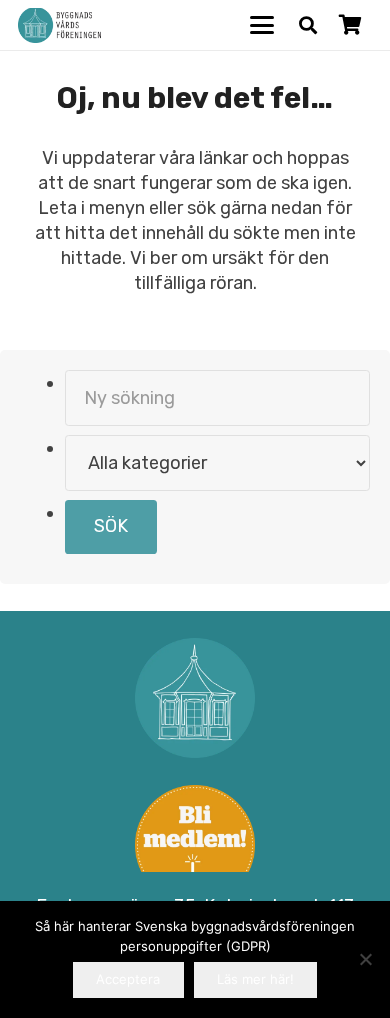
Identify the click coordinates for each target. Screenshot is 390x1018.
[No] (365, 959)
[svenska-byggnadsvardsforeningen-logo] (59, 25)
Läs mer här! (255, 979)
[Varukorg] (350, 25)
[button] (262, 25)
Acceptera (128, 979)
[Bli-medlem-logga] (195, 845)
